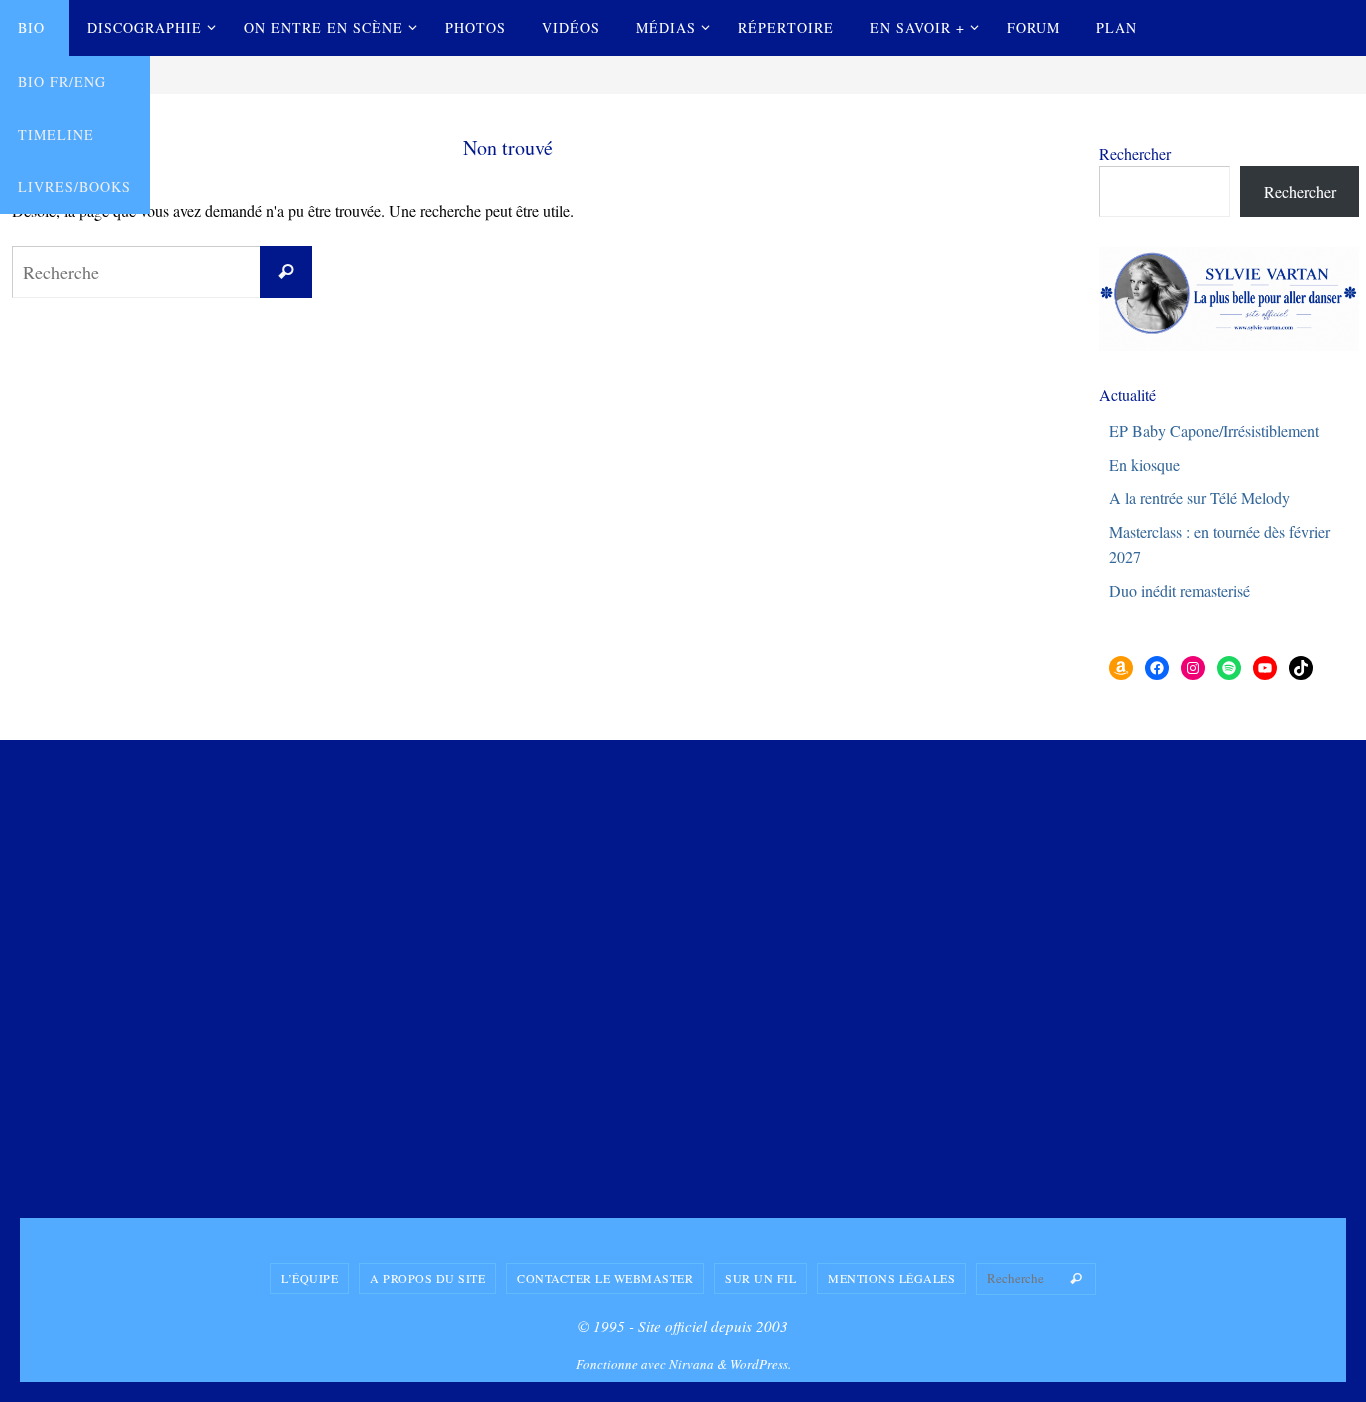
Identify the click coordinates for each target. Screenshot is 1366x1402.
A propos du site (427, 1278)
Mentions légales (891, 1278)
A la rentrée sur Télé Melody (1199, 497)
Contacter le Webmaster (605, 1278)
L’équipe (309, 1278)
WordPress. (760, 1364)
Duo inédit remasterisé (1179, 590)
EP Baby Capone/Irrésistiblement (1214, 430)
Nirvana (691, 1364)
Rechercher (1135, 153)
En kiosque (1144, 464)
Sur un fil (760, 1278)
